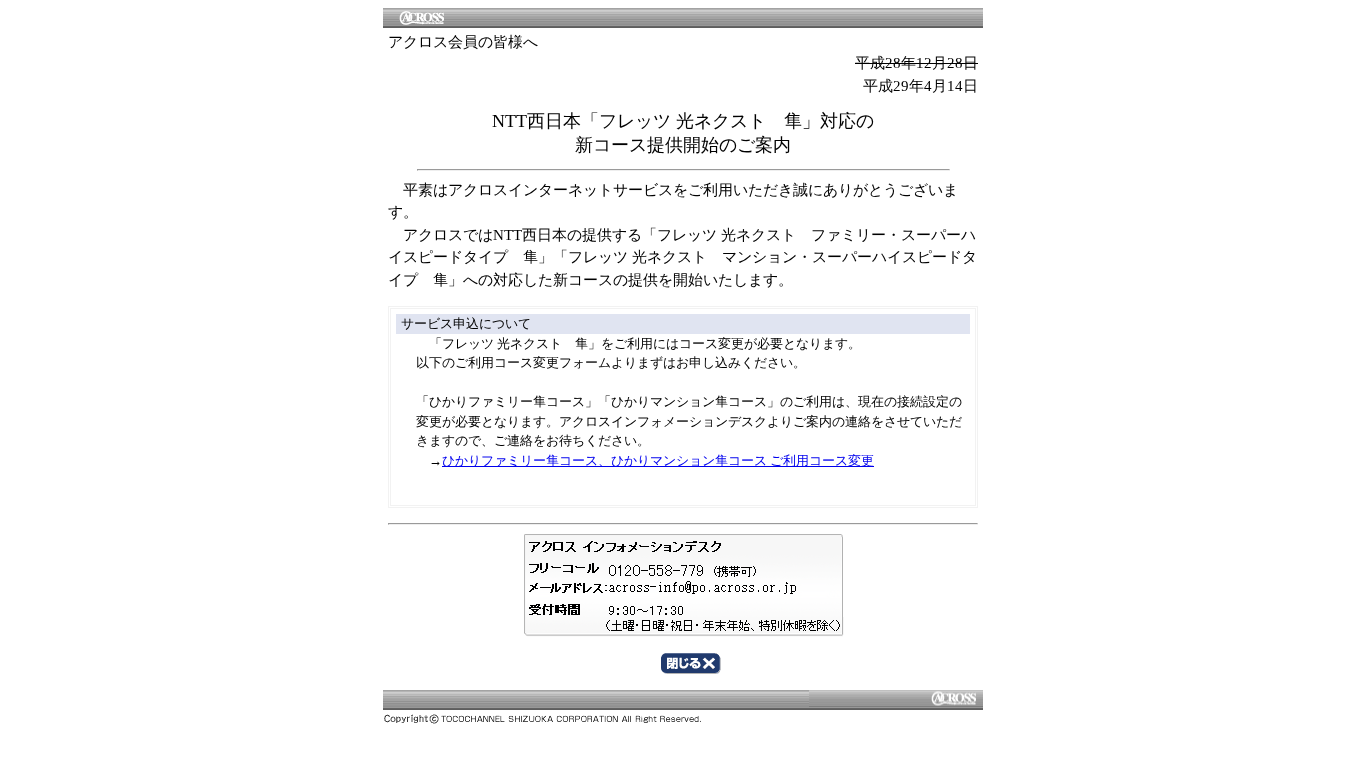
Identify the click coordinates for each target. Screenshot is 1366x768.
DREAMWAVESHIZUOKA (683, 698)
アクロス (683, 17)
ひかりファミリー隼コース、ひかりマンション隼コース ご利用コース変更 (658, 460)
